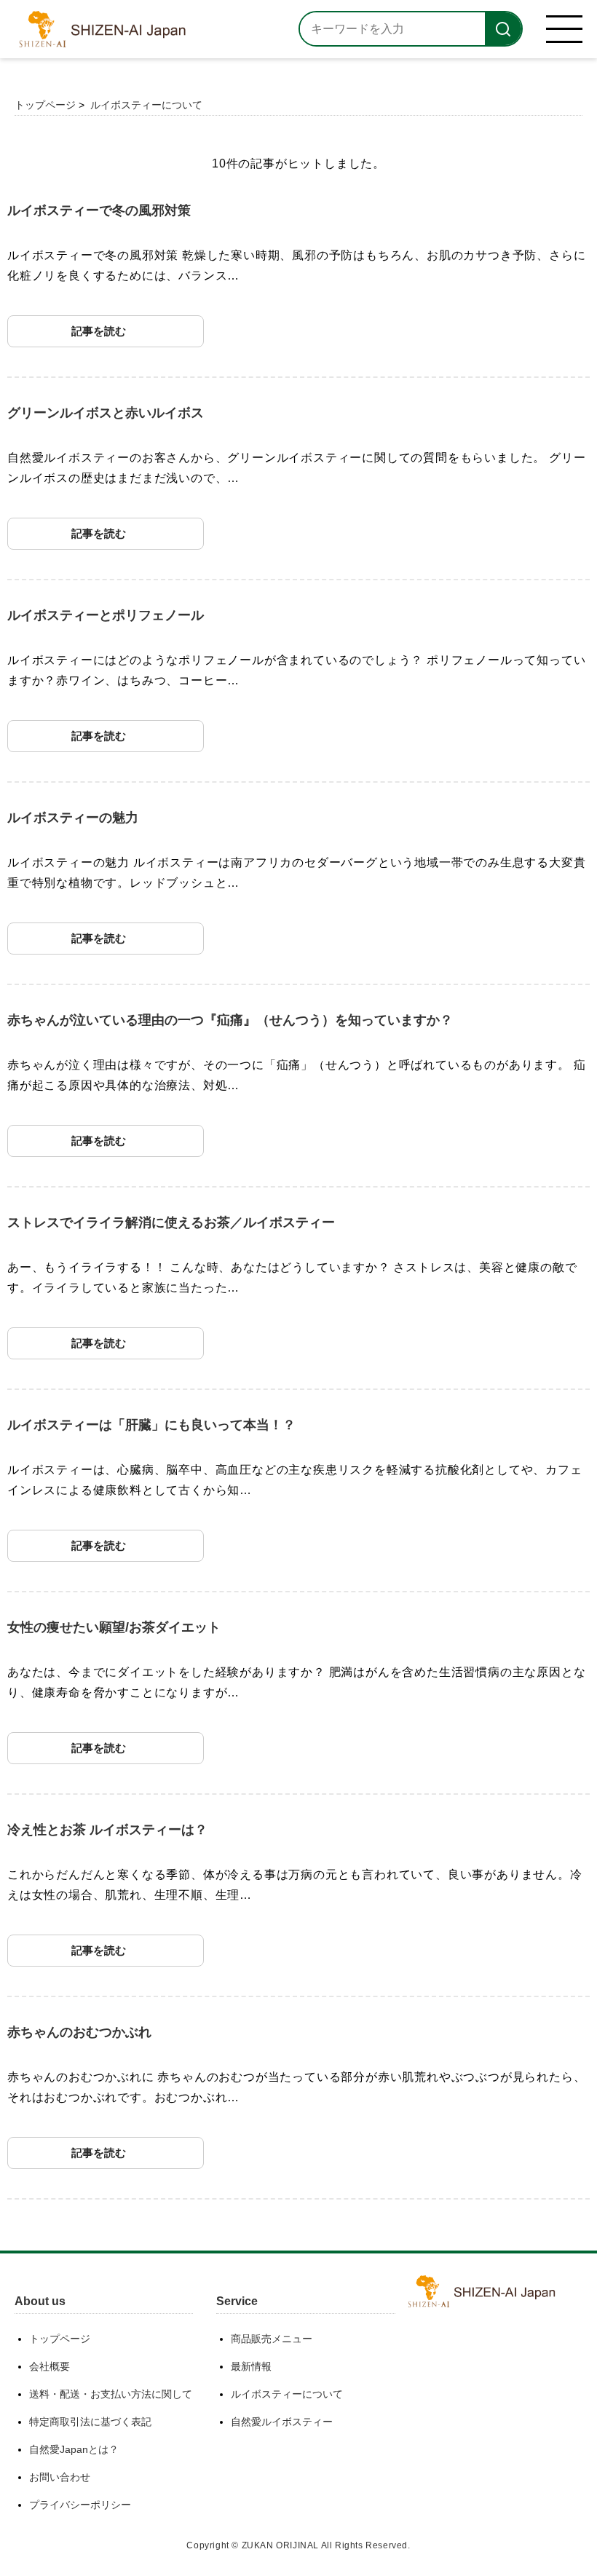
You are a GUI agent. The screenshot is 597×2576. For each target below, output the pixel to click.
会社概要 (50, 2366)
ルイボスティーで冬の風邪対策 (99, 210)
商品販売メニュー (272, 2339)
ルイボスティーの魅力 (73, 818)
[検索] (503, 29)
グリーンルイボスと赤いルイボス (106, 413)
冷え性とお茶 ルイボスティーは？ (107, 1830)
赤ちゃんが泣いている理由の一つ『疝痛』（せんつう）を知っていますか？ (230, 1020)
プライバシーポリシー (80, 2505)
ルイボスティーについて (146, 105)
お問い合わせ (60, 2477)
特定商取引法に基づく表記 (90, 2422)
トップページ (45, 105)
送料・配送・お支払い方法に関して (111, 2394)
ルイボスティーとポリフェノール (106, 615)
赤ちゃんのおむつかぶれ (79, 2032)
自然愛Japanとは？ (74, 2449)
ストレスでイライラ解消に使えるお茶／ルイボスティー (171, 1222)
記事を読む (99, 331)
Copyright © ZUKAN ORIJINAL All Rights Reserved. (298, 2545)
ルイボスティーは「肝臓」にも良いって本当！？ (151, 1425)
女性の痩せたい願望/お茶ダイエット (114, 1627)
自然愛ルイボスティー (282, 2422)
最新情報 (251, 2366)
